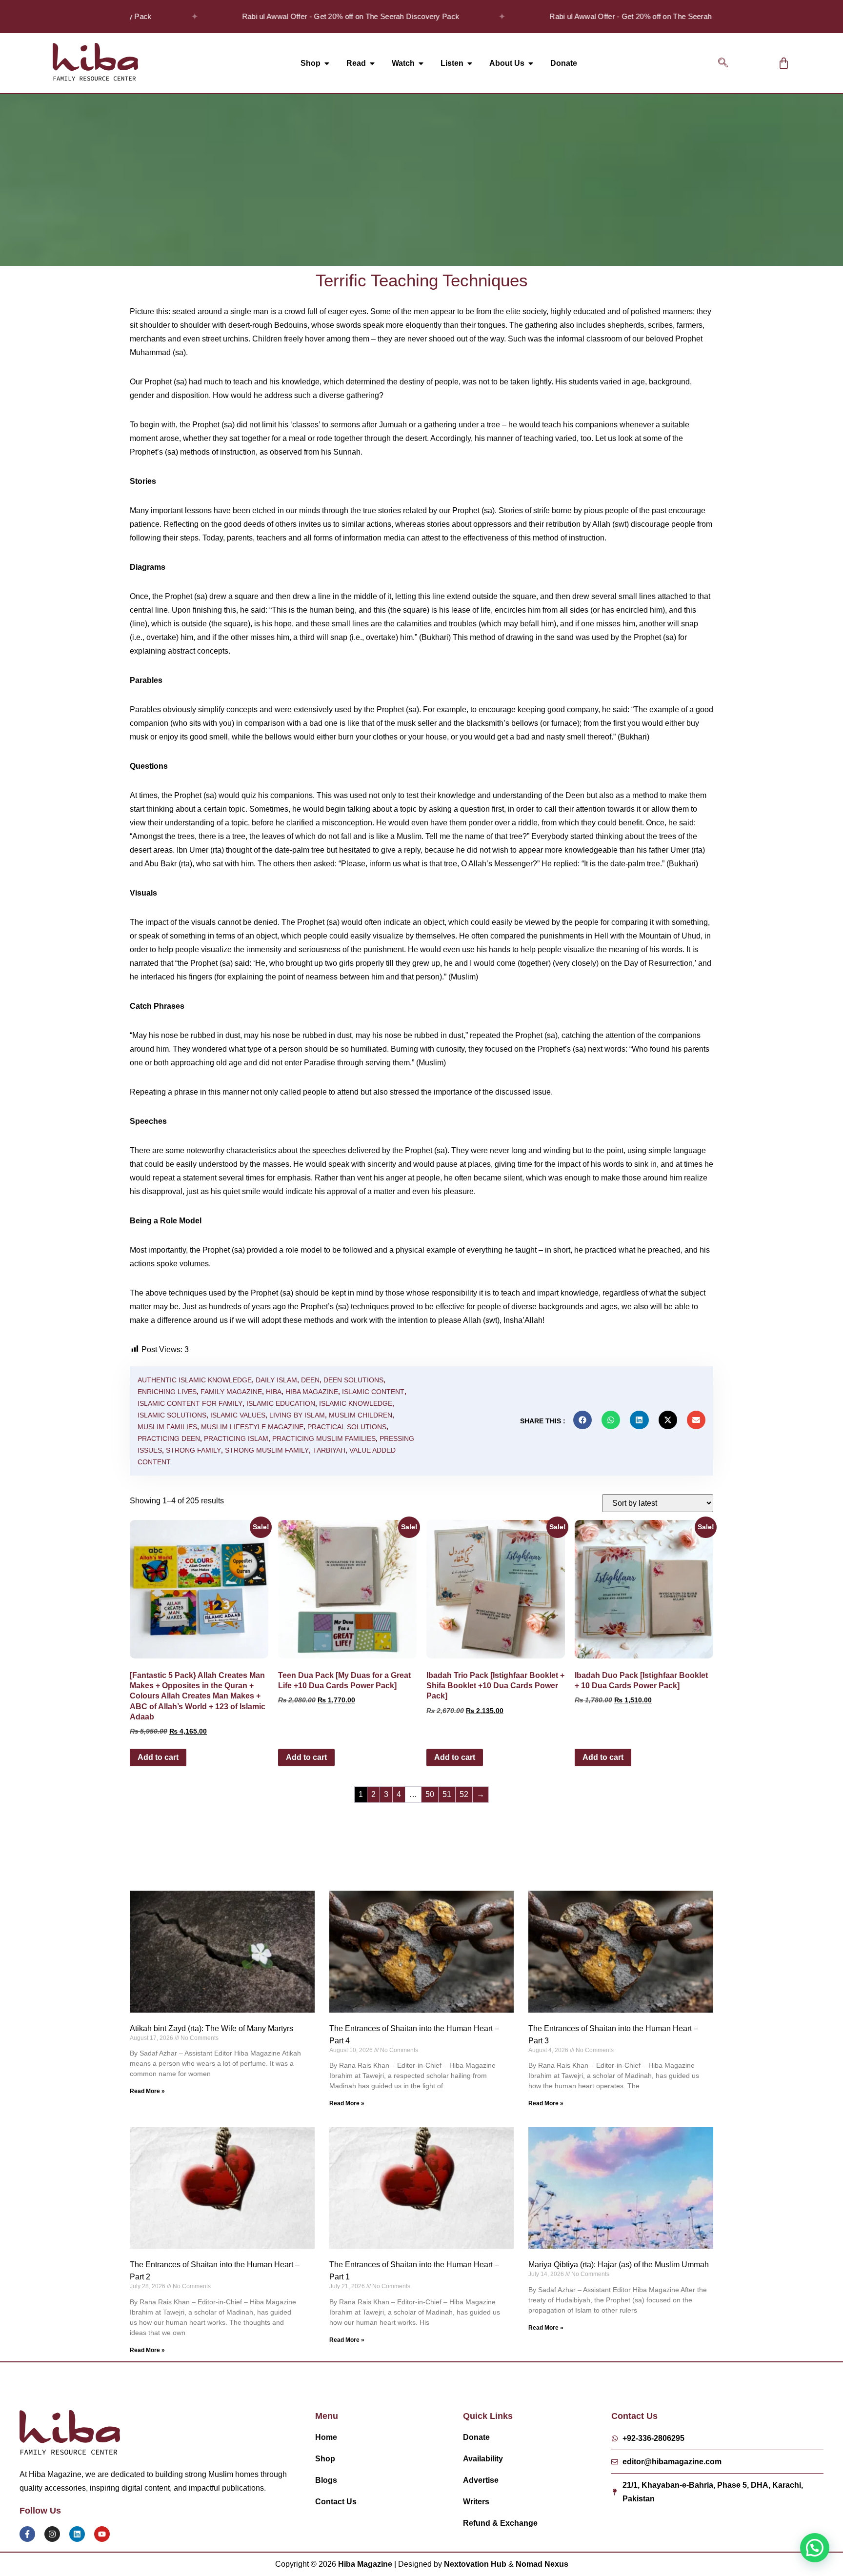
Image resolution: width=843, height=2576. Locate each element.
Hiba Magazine (312, 1392)
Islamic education (281, 1403)
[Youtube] (102, 2534)
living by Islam (297, 1415)
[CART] (784, 63)
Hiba (274, 1392)
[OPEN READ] (372, 63)
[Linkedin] (77, 2534)
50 (430, 1794)
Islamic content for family (190, 1403)
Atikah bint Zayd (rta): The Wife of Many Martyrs (211, 2028)
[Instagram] (52, 2534)
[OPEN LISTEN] (470, 63)
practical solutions (347, 1427)
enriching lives (167, 1392)
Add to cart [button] (158, 1757)
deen (310, 1380)
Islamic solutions (172, 1415)
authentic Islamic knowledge (195, 1380)
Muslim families (167, 1427)
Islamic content (373, 1392)
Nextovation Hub (475, 2564)
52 (464, 1794)
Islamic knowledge (356, 1403)
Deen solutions (353, 1380)
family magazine (231, 1392)
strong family (193, 1450)
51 (447, 1794)
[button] (723, 63)
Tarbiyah (329, 1450)
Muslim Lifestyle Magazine (252, 1427)
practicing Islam (236, 1438)
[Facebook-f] (27, 2534)
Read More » (147, 2091)
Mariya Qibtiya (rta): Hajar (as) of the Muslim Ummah (619, 2265)
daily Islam (276, 1380)
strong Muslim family (267, 1450)
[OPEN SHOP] (327, 63)
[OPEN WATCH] (421, 63)
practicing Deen (169, 1438)
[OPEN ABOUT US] (531, 63)
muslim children (361, 1415)
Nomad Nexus (542, 2564)
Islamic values (238, 1415)
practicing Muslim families (324, 1438)
